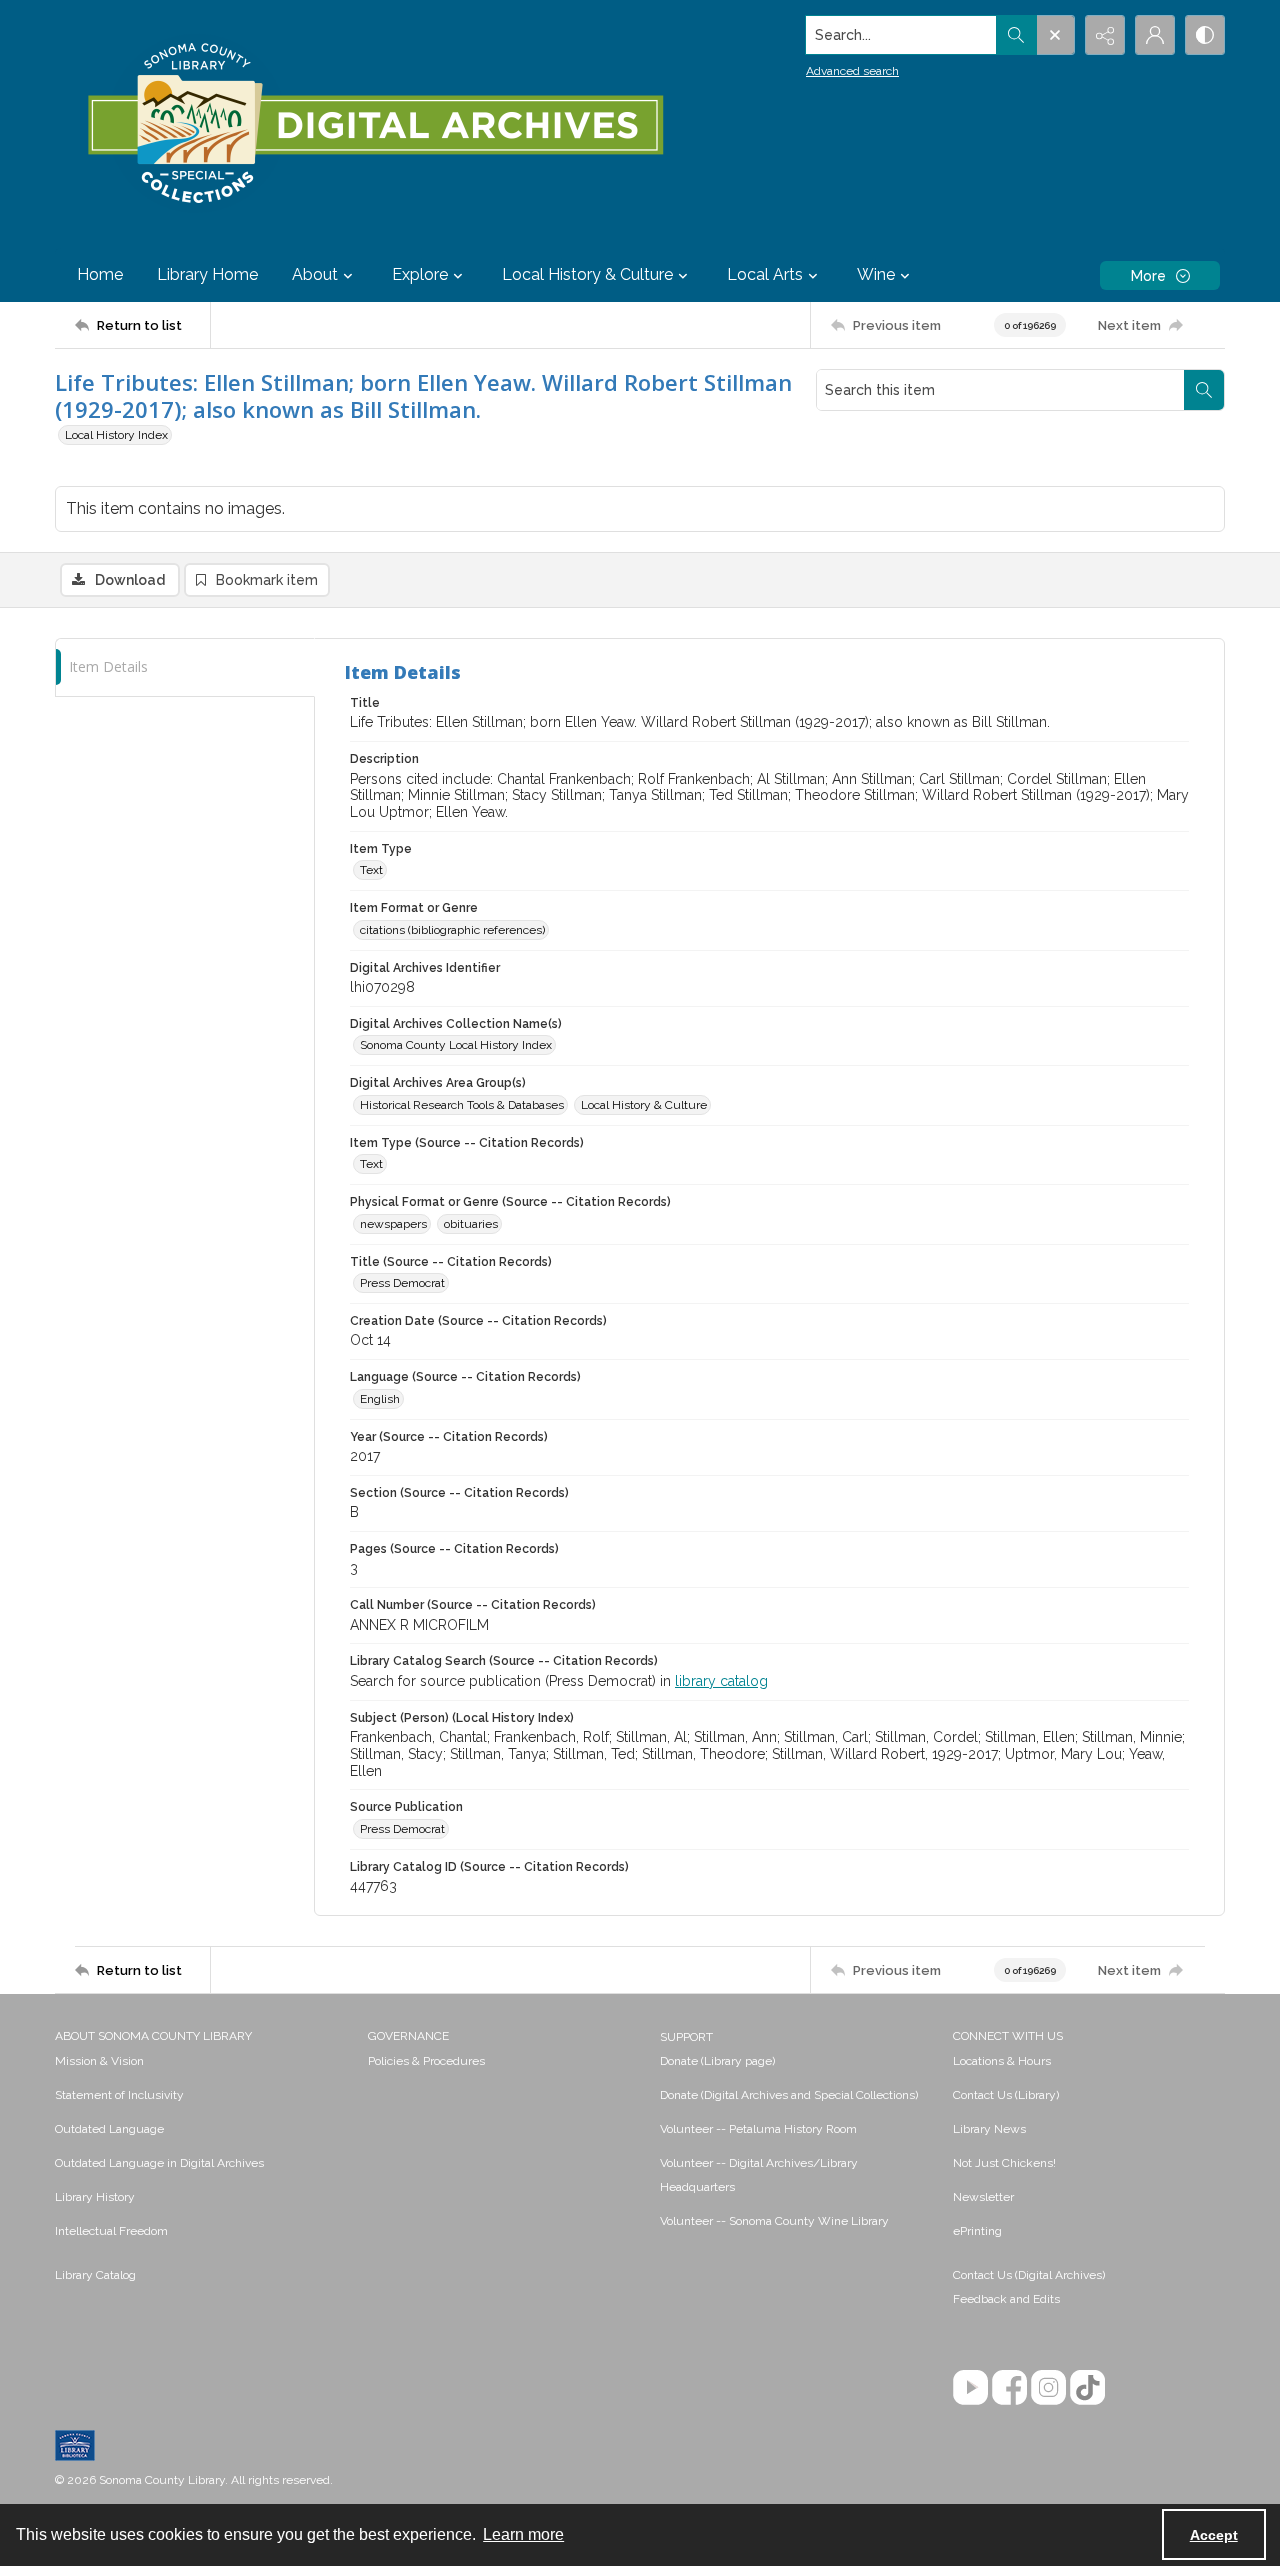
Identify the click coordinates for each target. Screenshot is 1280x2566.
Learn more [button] (523, 2534)
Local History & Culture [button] (587, 274)
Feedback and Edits (1006, 2299)
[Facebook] (1009, 2387)
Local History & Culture (644, 1105)
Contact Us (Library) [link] (1006, 2095)
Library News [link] (989, 2129)
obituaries (471, 1224)
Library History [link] (95, 2197)
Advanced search (852, 71)
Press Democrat (402, 1283)
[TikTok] (1087, 2387)
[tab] (185, 667)
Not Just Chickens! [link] (1004, 2163)
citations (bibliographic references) (452, 930)
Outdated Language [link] (109, 2129)
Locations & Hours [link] (1002, 2061)
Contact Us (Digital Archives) (1029, 2275)
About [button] (315, 274)
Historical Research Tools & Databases (462, 1105)
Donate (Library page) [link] (717, 2061)
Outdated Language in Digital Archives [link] (159, 2163)
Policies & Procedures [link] (426, 2061)
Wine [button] (876, 274)
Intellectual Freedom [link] (111, 2231)
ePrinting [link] (977, 2231)
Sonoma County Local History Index (456, 1045)
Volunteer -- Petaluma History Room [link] (758, 2129)
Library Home (207, 274)
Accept (1214, 2535)
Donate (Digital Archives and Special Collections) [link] (789, 2095)
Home (100, 274)
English (380, 1399)
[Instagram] (1048, 2387)
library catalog (721, 1681)
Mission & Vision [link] (99, 2061)
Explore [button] (420, 274)
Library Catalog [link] (95, 2275)
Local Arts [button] (765, 274)
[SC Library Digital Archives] (374, 124)
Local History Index (116, 435)
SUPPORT (686, 2037)
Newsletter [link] (983, 2197)
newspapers (393, 1224)
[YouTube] (970, 2387)
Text (371, 870)
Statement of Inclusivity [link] (119, 2095)
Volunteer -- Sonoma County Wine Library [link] (774, 2221)
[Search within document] (1204, 390)
